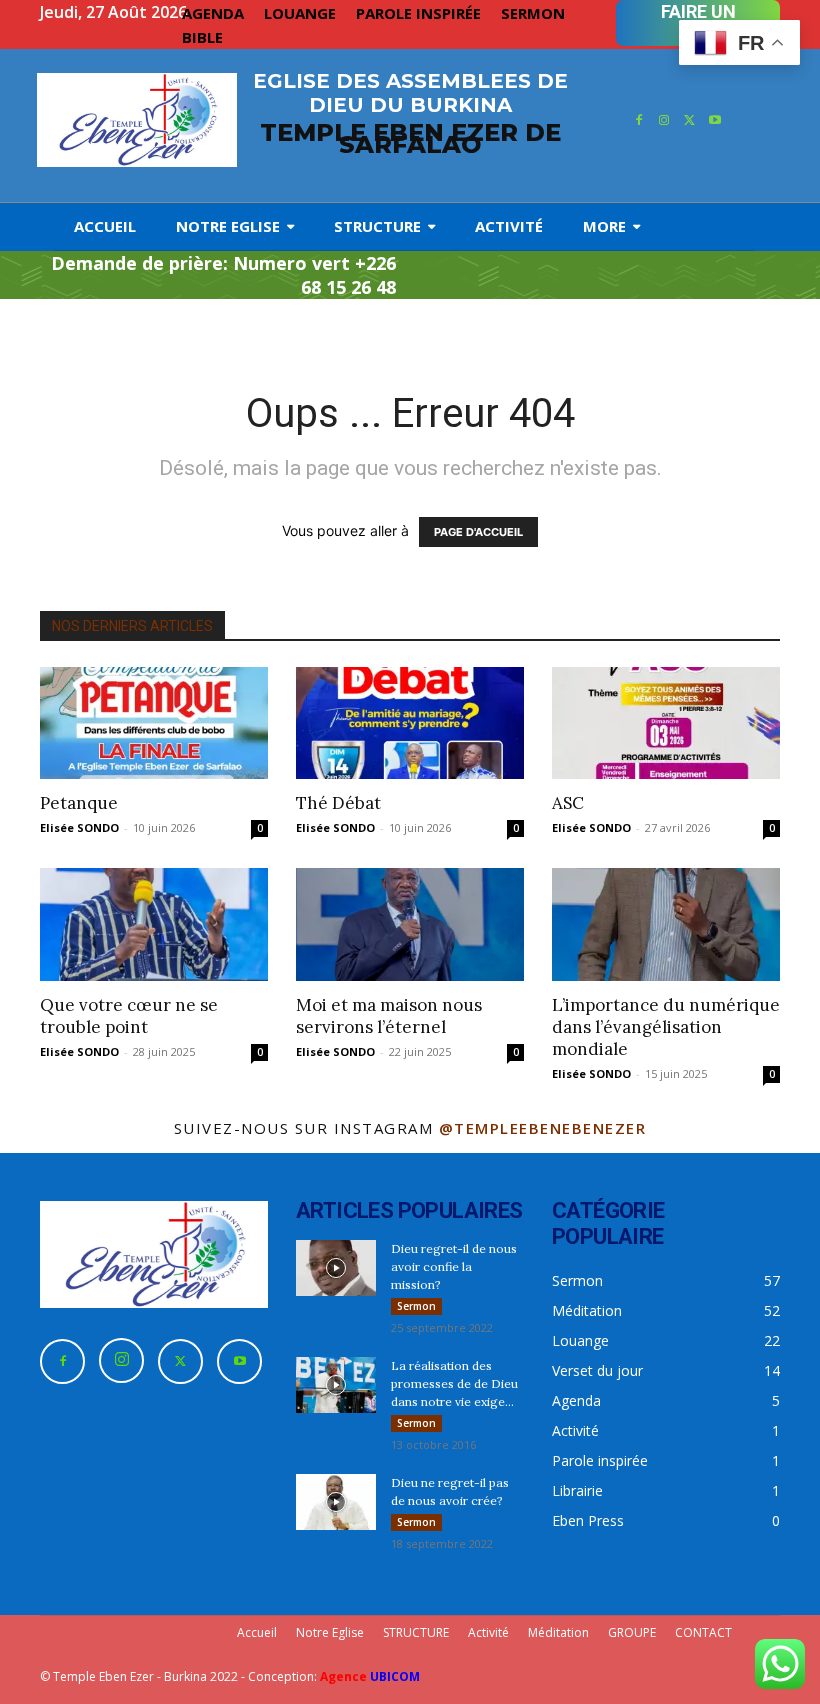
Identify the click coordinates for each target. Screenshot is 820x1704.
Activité (488, 1632)
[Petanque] (154, 723)
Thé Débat (338, 803)
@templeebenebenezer (543, 1128)
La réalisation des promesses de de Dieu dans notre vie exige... (454, 1383)
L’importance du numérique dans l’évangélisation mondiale (666, 1027)
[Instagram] (664, 121)
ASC (568, 803)
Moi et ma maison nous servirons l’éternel (389, 1016)
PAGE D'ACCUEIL (478, 532)
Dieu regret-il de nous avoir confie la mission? (454, 1266)
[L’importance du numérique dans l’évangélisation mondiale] (666, 924)
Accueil (257, 1632)
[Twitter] (690, 121)
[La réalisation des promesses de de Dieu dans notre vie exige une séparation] (336, 1385)
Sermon (416, 1306)
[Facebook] (639, 121)
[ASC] (666, 723)
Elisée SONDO (79, 827)
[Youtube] (716, 121)
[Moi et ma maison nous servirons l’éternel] (410, 924)
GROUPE (632, 1632)
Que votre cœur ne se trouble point (129, 1016)
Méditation (558, 1632)
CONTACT (703, 1632)
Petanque (79, 803)
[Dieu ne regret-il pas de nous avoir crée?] (336, 1502)
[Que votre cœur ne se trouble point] (154, 924)
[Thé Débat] (410, 723)
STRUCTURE (416, 1632)
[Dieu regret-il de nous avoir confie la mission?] (336, 1268)
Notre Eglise (330, 1632)
